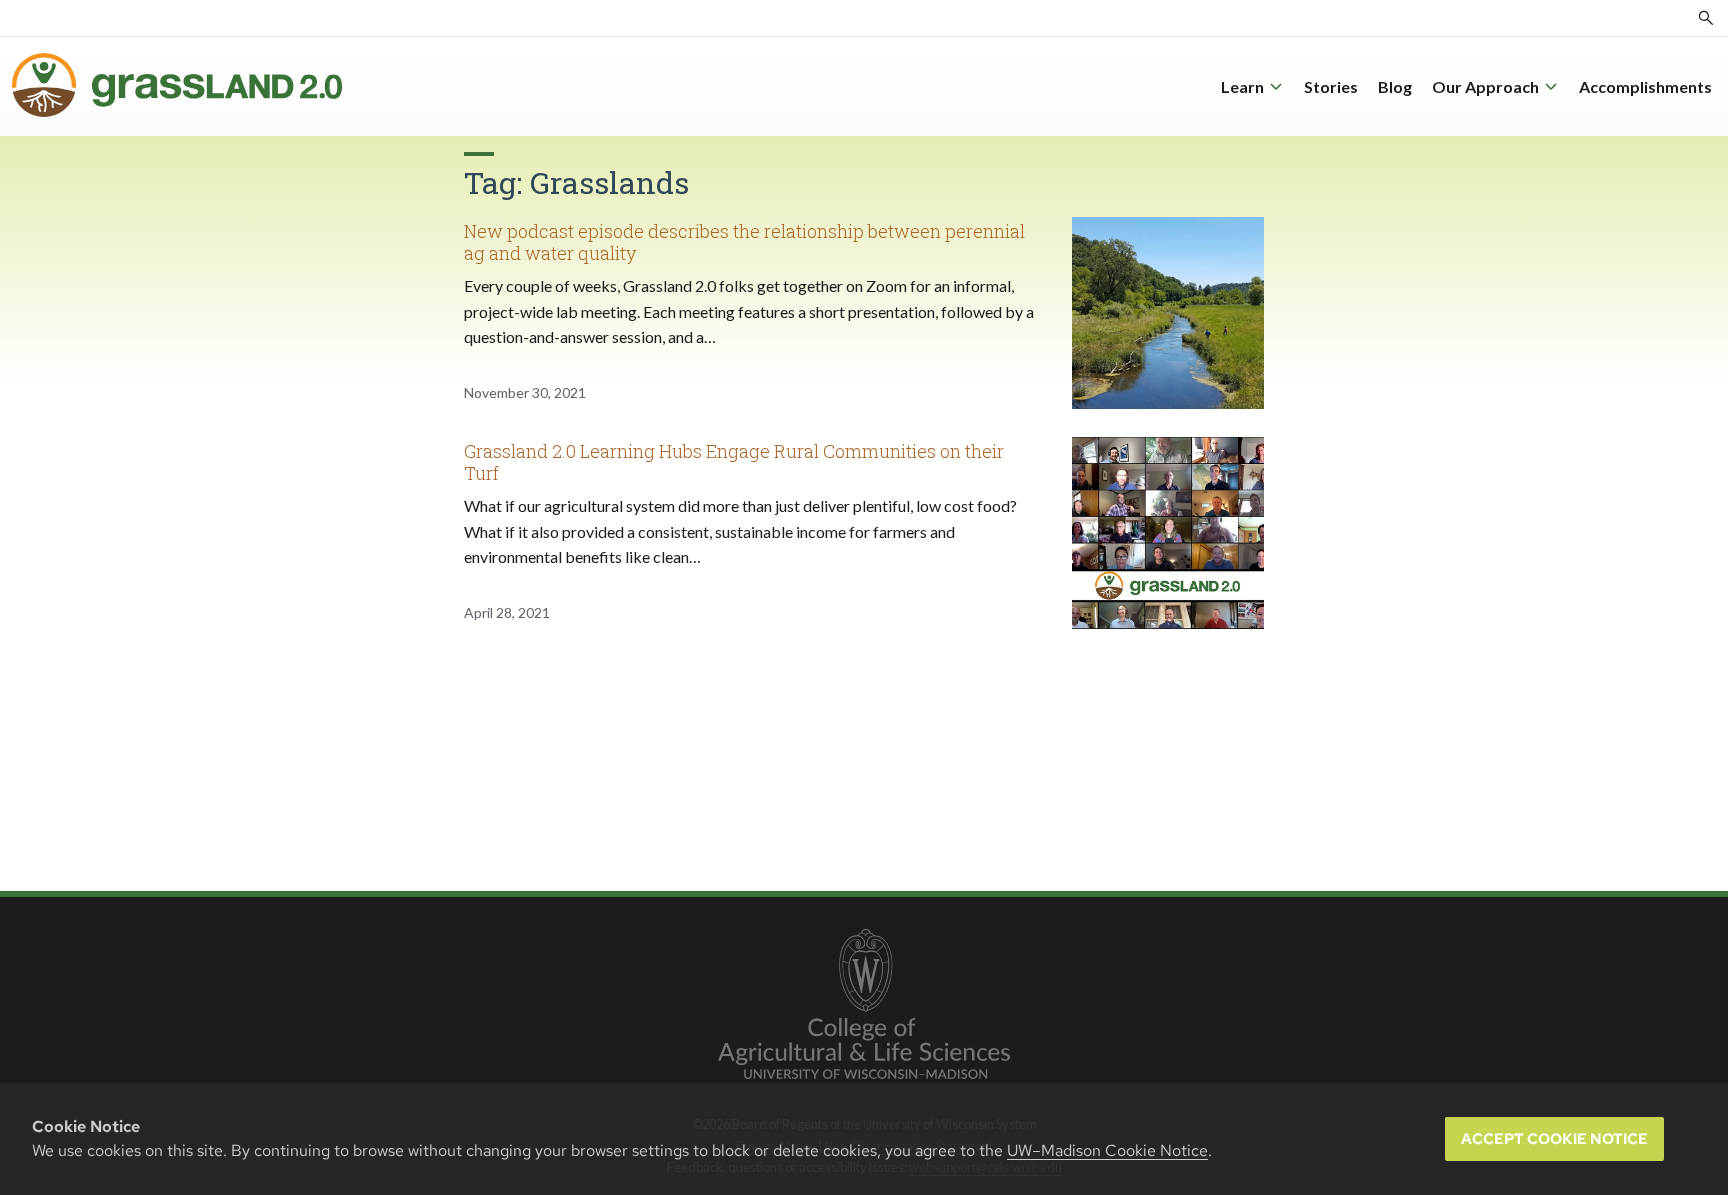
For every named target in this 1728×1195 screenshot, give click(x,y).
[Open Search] (1706, 18)
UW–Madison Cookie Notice (1107, 1150)
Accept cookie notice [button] (1554, 1139)
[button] (1252, 87)
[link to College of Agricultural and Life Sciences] (863, 1005)
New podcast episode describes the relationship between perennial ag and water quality (744, 242)
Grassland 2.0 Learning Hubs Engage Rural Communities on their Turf (734, 462)
